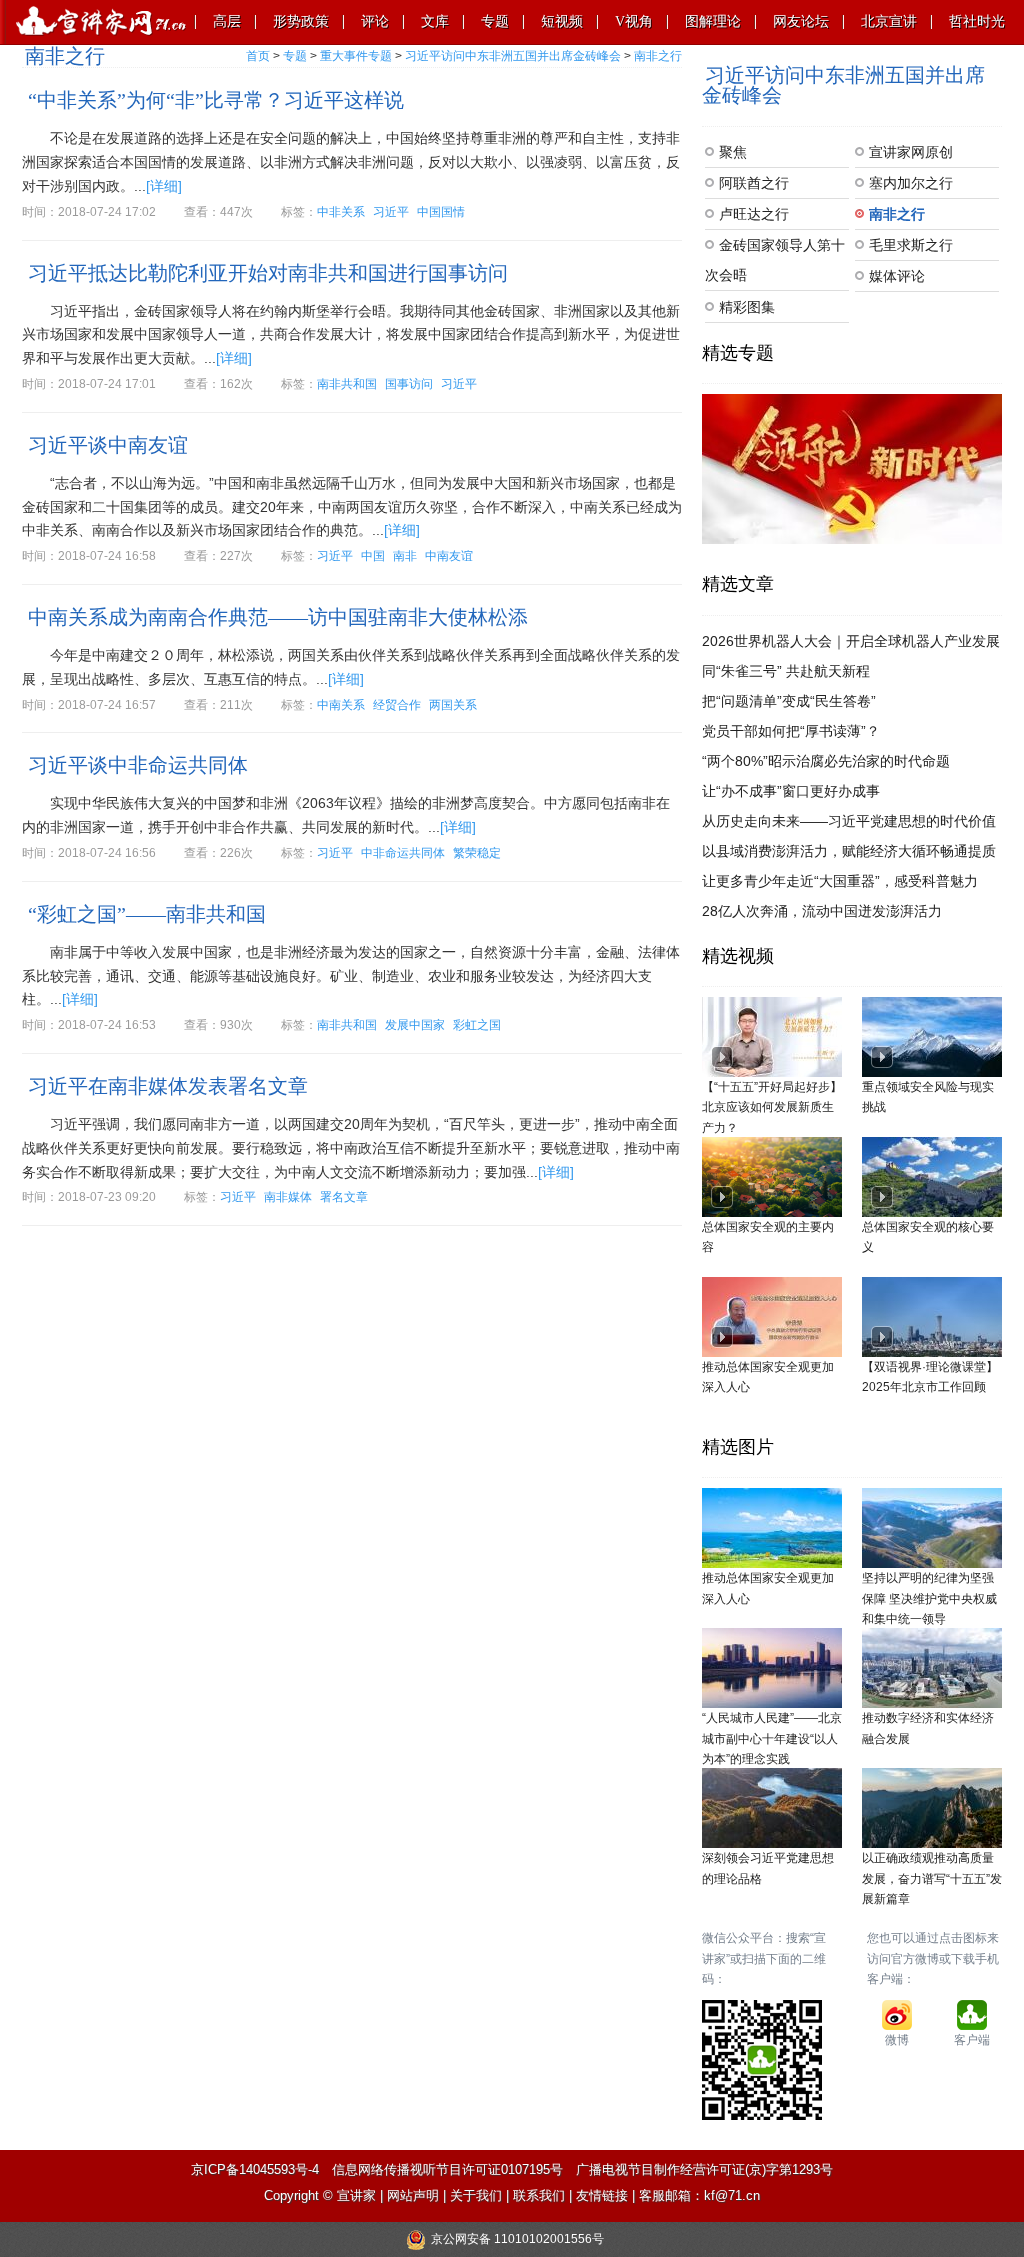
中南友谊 (449, 556)
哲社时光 (977, 21)
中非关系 (341, 212)
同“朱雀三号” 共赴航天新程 (786, 671)
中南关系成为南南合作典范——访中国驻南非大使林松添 (278, 617)
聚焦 (733, 152)
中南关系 (341, 705)
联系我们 (539, 2195)
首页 (258, 56)
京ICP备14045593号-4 (255, 2169)
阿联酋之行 (754, 183)
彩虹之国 (477, 1025)
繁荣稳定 (477, 853)
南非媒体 (288, 1197)
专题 (495, 21)
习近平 (391, 212)
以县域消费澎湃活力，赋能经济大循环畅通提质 (849, 851)
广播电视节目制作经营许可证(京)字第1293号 (704, 2169)
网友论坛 (801, 21)
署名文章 (344, 1197)
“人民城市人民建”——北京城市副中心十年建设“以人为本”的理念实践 (772, 1738)
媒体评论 (897, 276)
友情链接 (602, 2195)
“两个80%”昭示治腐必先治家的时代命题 (826, 761)
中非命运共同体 (403, 853)
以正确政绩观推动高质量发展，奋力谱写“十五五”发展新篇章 (932, 1878)
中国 (373, 556)
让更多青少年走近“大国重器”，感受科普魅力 (840, 881)
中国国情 (441, 212)
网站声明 (413, 2195)
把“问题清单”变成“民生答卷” (789, 701)
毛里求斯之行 (911, 245)
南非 (405, 556)
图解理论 (713, 21)
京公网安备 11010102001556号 (517, 2239)
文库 (435, 21)
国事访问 (409, 384)
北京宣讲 (889, 21)
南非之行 (658, 56)
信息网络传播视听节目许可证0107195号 (447, 2169)
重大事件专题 (356, 56)
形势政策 (301, 21)
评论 (375, 21)
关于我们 (476, 2195)
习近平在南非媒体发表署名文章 (168, 1086)
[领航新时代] (852, 468)
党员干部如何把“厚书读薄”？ (791, 731)
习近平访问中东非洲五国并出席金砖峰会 (513, 56)
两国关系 (453, 705)
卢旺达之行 (754, 214)
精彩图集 (747, 307)
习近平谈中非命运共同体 (138, 765)
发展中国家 (415, 1025)
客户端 (972, 2040)
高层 (227, 21)
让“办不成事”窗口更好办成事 (791, 791)
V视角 (634, 21)
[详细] (164, 186)
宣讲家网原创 (911, 152)
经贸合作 (397, 705)
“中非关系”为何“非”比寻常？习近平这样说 (216, 100)
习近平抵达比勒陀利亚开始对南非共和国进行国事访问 (268, 273)
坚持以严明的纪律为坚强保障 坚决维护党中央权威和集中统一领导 (929, 1598)
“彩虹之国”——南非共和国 (147, 914)
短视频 (562, 21)
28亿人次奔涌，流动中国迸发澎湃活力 (822, 911)
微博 (897, 2040)
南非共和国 (347, 384)
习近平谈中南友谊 (108, 445)
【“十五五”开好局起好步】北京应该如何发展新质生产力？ (772, 1107)
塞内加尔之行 (911, 183)
